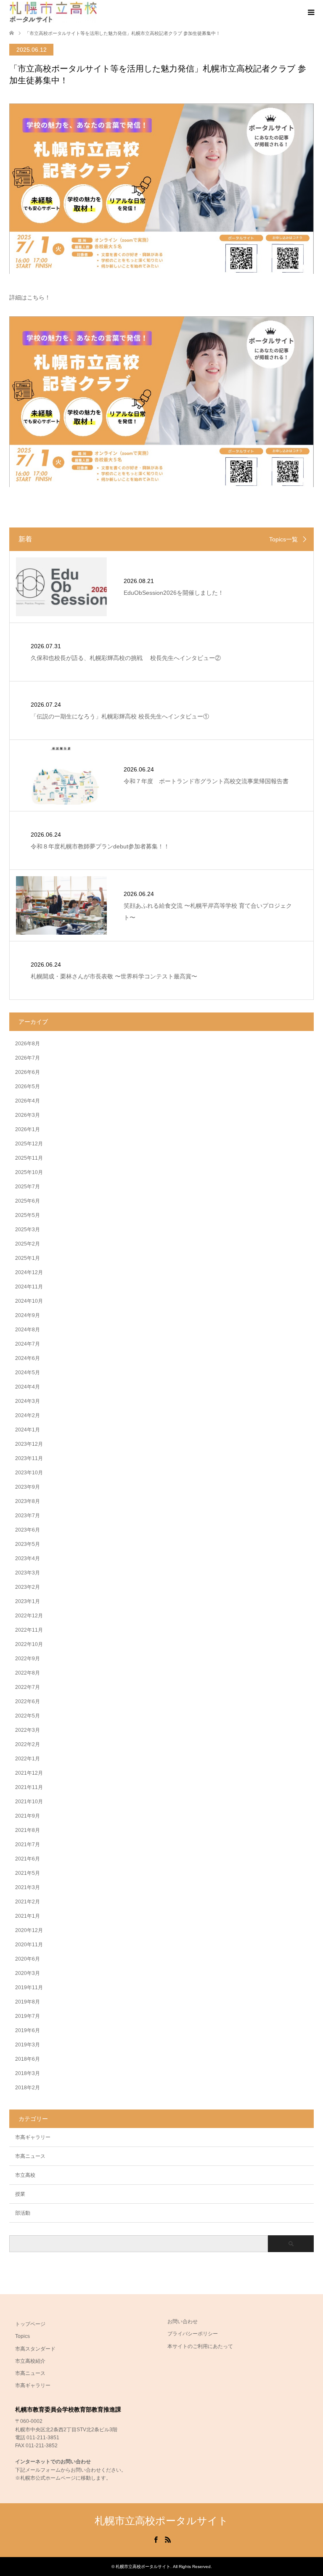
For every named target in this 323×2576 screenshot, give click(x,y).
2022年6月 (28, 1701)
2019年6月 (28, 2030)
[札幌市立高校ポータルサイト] (53, 12)
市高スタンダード (35, 2349)
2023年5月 (28, 1544)
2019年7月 (28, 2016)
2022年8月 (28, 1673)
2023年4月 (28, 1558)
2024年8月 (28, 1330)
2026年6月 (28, 1072)
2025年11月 (29, 1158)
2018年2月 (28, 2088)
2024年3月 (28, 1401)
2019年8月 (28, 2002)
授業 (20, 2194)
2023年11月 (29, 1458)
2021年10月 (29, 1802)
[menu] (310, 13)
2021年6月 (28, 1859)
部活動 (23, 2213)
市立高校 (25, 2175)
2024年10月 (29, 1301)
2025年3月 (28, 1230)
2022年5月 (28, 1716)
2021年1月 (28, 1916)
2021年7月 (28, 1845)
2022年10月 (29, 1644)
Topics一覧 (283, 539)
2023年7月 (28, 1516)
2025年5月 (28, 1215)
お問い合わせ (183, 2322)
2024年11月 (29, 1287)
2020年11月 (29, 1945)
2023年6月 (28, 1530)
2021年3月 (28, 1887)
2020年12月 (29, 1930)
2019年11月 (29, 1988)
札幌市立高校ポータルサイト (161, 2521)
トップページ (30, 2324)
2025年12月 (29, 1144)
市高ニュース (30, 2156)
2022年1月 (28, 1759)
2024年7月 (28, 1344)
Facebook (156, 2539)
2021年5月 (28, 1873)
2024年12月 (29, 1272)
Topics (23, 2336)
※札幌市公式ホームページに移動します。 (63, 2478)
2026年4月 (28, 1101)
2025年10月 (29, 1172)
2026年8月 (28, 1044)
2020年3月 (28, 1973)
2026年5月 (28, 1087)
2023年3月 (28, 1573)
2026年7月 (28, 1058)
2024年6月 (28, 1358)
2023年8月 (28, 1501)
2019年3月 (28, 2045)
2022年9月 (28, 1659)
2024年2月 (28, 1415)
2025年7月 (28, 1187)
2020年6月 (28, 1959)
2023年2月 (28, 1587)
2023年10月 (29, 1473)
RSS (168, 2539)
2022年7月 (28, 1687)
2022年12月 (29, 1616)
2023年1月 (28, 1601)
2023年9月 (28, 1487)
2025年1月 (28, 1258)
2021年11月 (29, 1787)
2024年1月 (28, 1430)
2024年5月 (28, 1373)
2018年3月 (28, 2073)
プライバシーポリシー (193, 2334)
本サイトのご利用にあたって (200, 2346)
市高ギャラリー (33, 2137)
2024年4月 (28, 1387)
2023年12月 (29, 1444)
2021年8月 (28, 1830)
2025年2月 (28, 1244)
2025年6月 (28, 1201)
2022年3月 (28, 1730)
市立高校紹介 (30, 2361)
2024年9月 (28, 1315)
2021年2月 (28, 1902)
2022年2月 (28, 1744)
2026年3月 (28, 1115)
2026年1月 (28, 1129)
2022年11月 (29, 1630)
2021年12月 (29, 1773)
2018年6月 (28, 2059)
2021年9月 (28, 1816)
